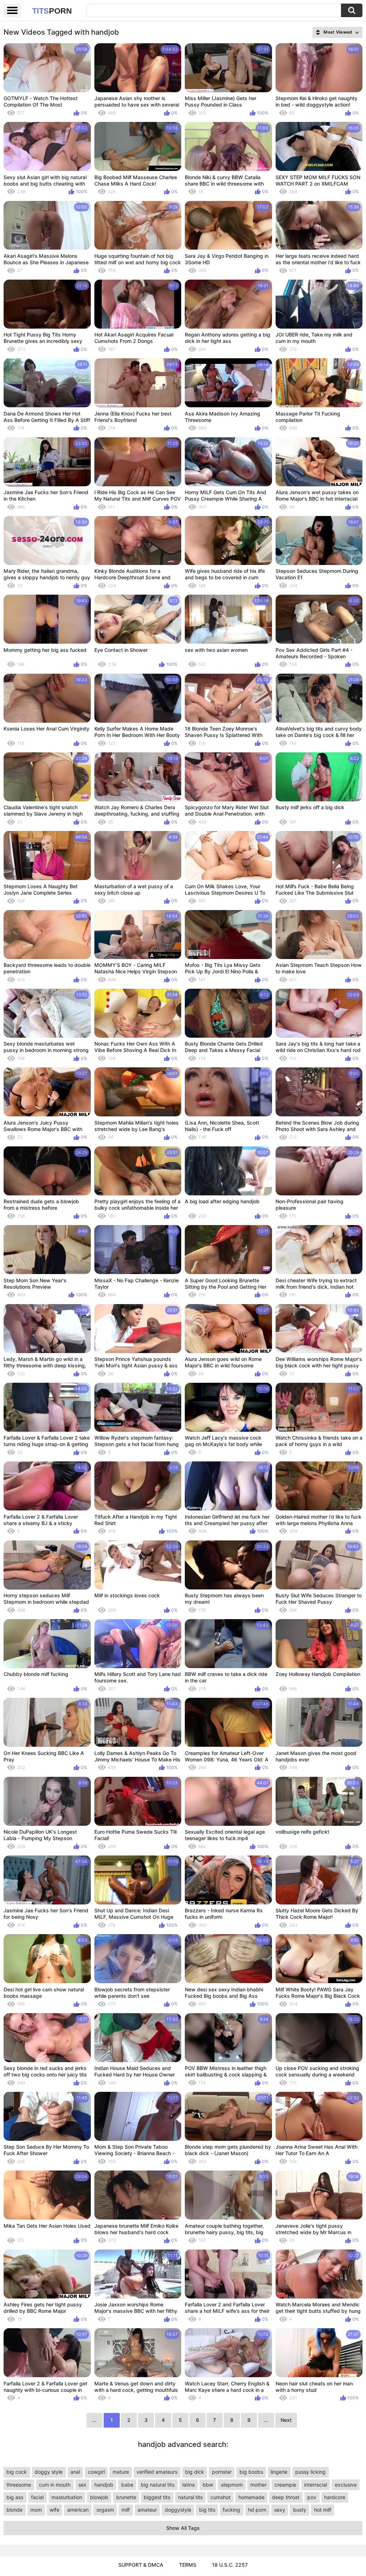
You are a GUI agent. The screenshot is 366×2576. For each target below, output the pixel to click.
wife (55, 2510)
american (78, 2510)
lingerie (279, 2472)
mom (36, 2510)
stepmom (232, 2485)
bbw (208, 2485)
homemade (251, 2497)
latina (189, 2485)
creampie (285, 2485)
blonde (14, 2510)
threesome (19, 2485)
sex (82, 2485)
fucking (231, 2510)
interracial (316, 2485)
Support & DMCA (141, 2565)
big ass (15, 2497)
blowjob (99, 2497)
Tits (52, 11)
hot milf (323, 2510)
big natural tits (158, 2485)
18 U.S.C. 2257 (230, 2565)
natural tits (190, 2497)
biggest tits (157, 2497)
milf (126, 2510)
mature (121, 2472)
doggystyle (178, 2510)
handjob (104, 2485)
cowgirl (96, 2472)
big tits (207, 2510)
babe (127, 2485)
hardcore (335, 2497)
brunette (126, 2497)
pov (312, 2497)
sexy (280, 2510)
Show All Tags (183, 2528)
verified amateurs (157, 2472)
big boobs (251, 2472)
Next (286, 2420)
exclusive (346, 2485)
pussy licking (310, 2472)
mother (258, 2485)
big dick (195, 2472)
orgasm (105, 2510)
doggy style (49, 2472)
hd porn (257, 2510)
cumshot (221, 2497)
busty (300, 2510)
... (266, 2420)
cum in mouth (55, 2485)
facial (37, 2497)
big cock (17, 2472)
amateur (147, 2510)
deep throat (286, 2497)
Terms (188, 2565)
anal (75, 2472)
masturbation (67, 2497)
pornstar (222, 2472)
